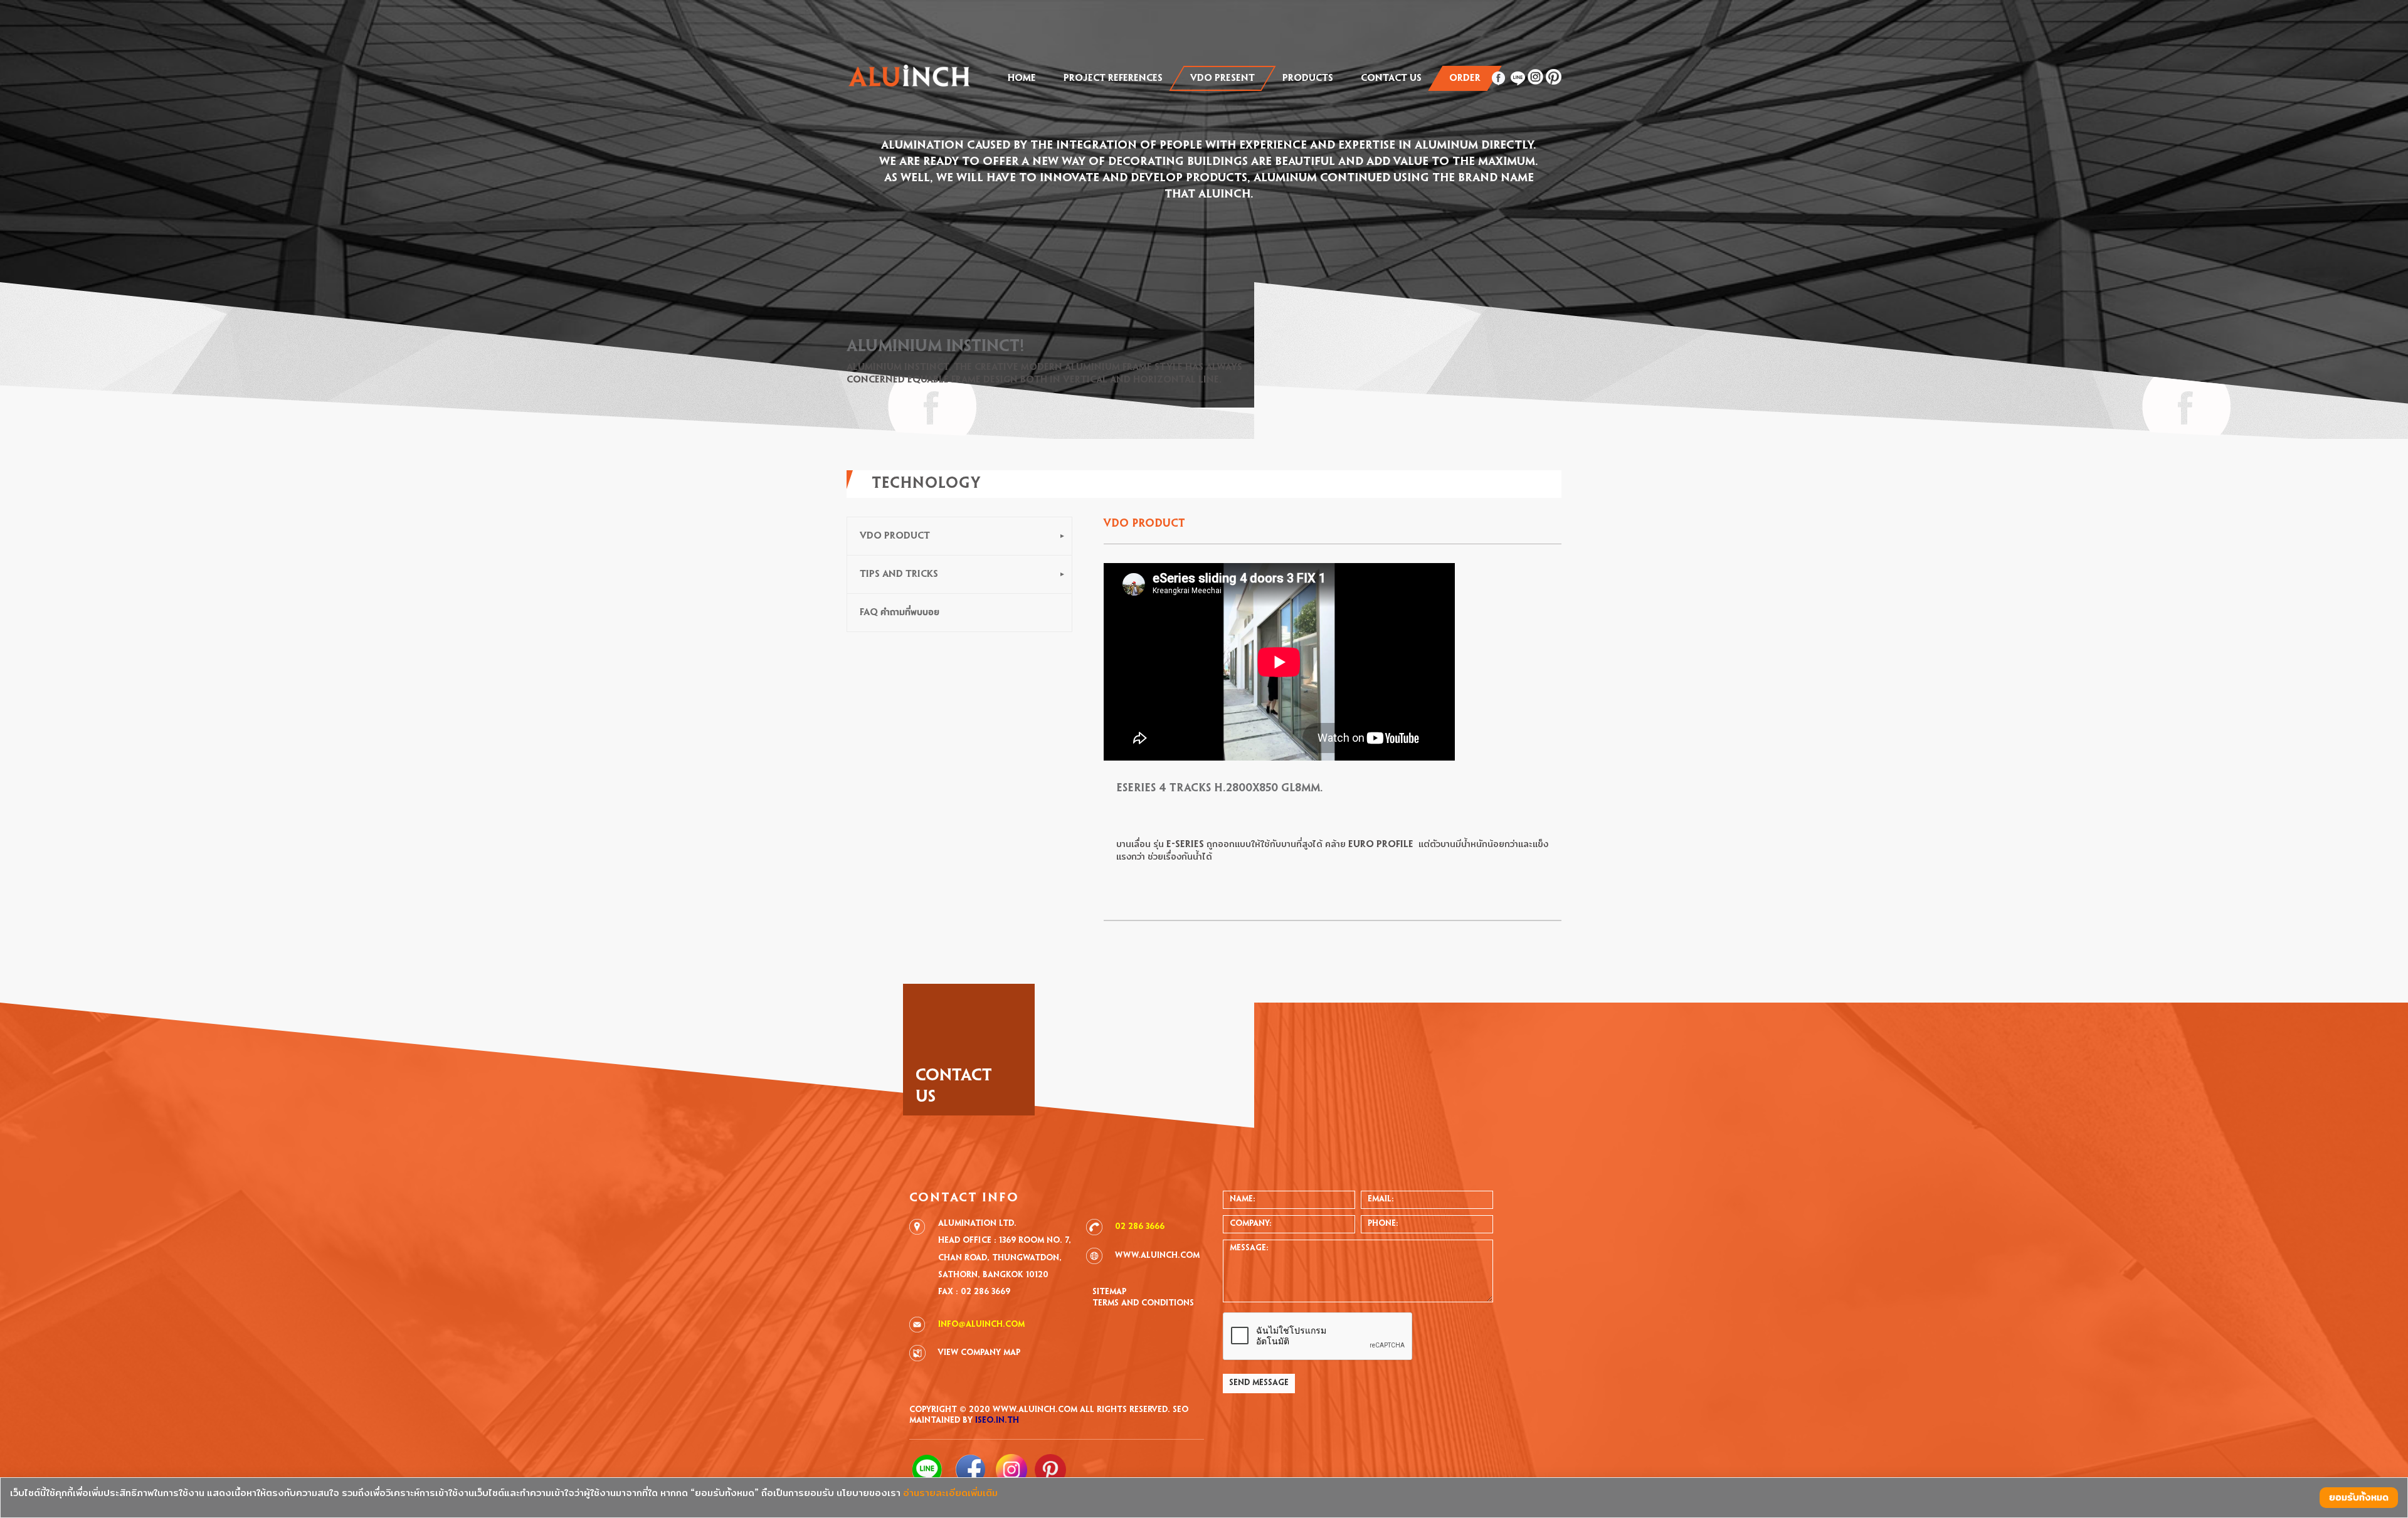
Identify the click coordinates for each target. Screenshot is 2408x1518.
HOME (1022, 78)
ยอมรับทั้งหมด (2359, 1498)
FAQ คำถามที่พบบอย (900, 613)
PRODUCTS (1308, 78)
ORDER (1465, 78)
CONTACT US (1391, 78)
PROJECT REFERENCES (1113, 78)
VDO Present (1222, 78)
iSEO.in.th (997, 1421)
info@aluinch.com (981, 1325)
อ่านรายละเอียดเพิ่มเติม (950, 1493)
